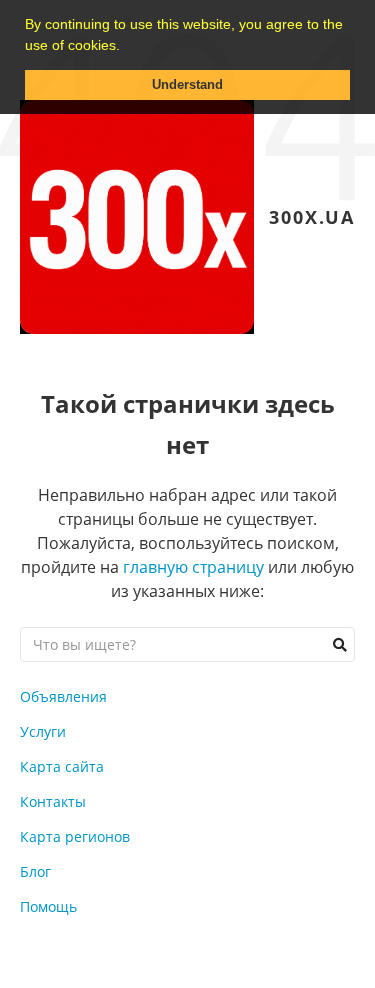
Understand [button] (187, 85)
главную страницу (193, 567)
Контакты (53, 801)
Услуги (43, 731)
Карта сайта (62, 766)
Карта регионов (75, 836)
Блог (35, 871)
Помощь (48, 906)
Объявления (63, 696)
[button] (127, 47)
